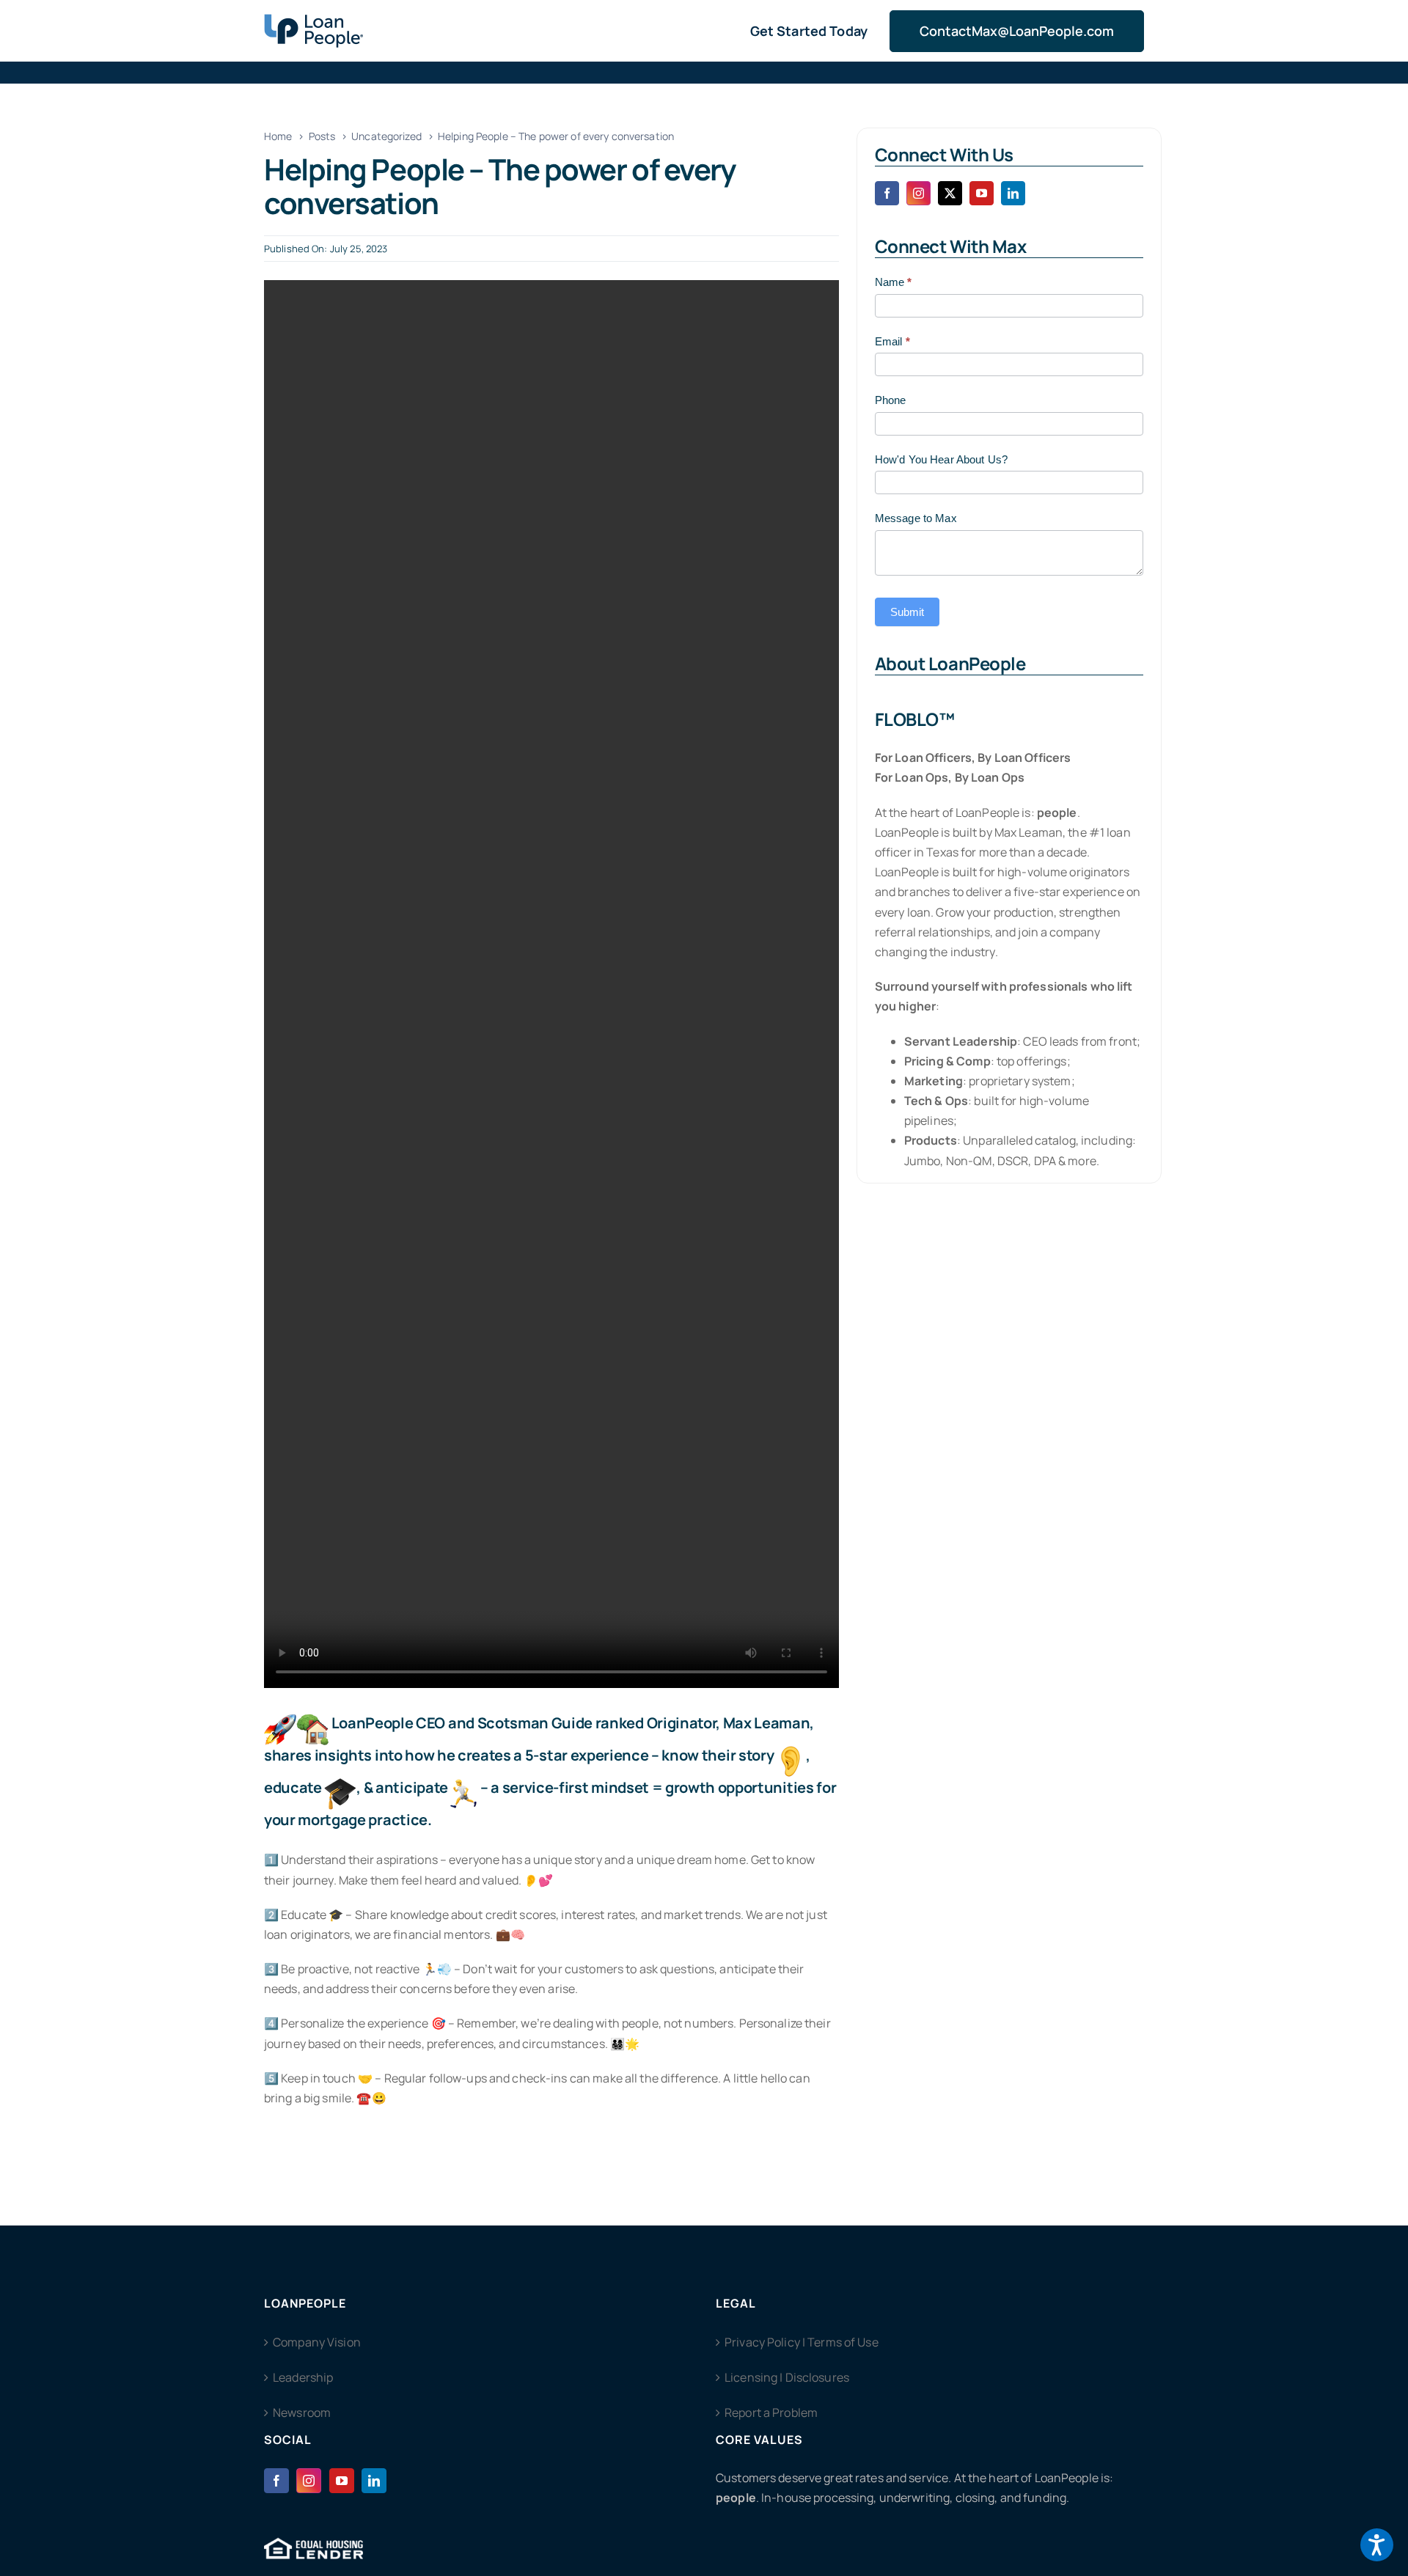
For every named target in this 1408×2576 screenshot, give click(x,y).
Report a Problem (771, 2412)
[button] (1377, 2545)
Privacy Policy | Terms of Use (802, 2342)
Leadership (303, 2377)
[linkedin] (1013, 193)
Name (894, 282)
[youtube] (982, 193)
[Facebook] (276, 2481)
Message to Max (916, 518)
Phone (891, 400)
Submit (907, 612)
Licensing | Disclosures (787, 2377)
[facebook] (887, 193)
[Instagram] (309, 2481)
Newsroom (302, 2412)
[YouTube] (342, 2481)
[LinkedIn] (374, 2481)
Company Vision (317, 2342)
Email (892, 341)
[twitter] (950, 193)
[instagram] (918, 193)
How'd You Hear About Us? (941, 459)
